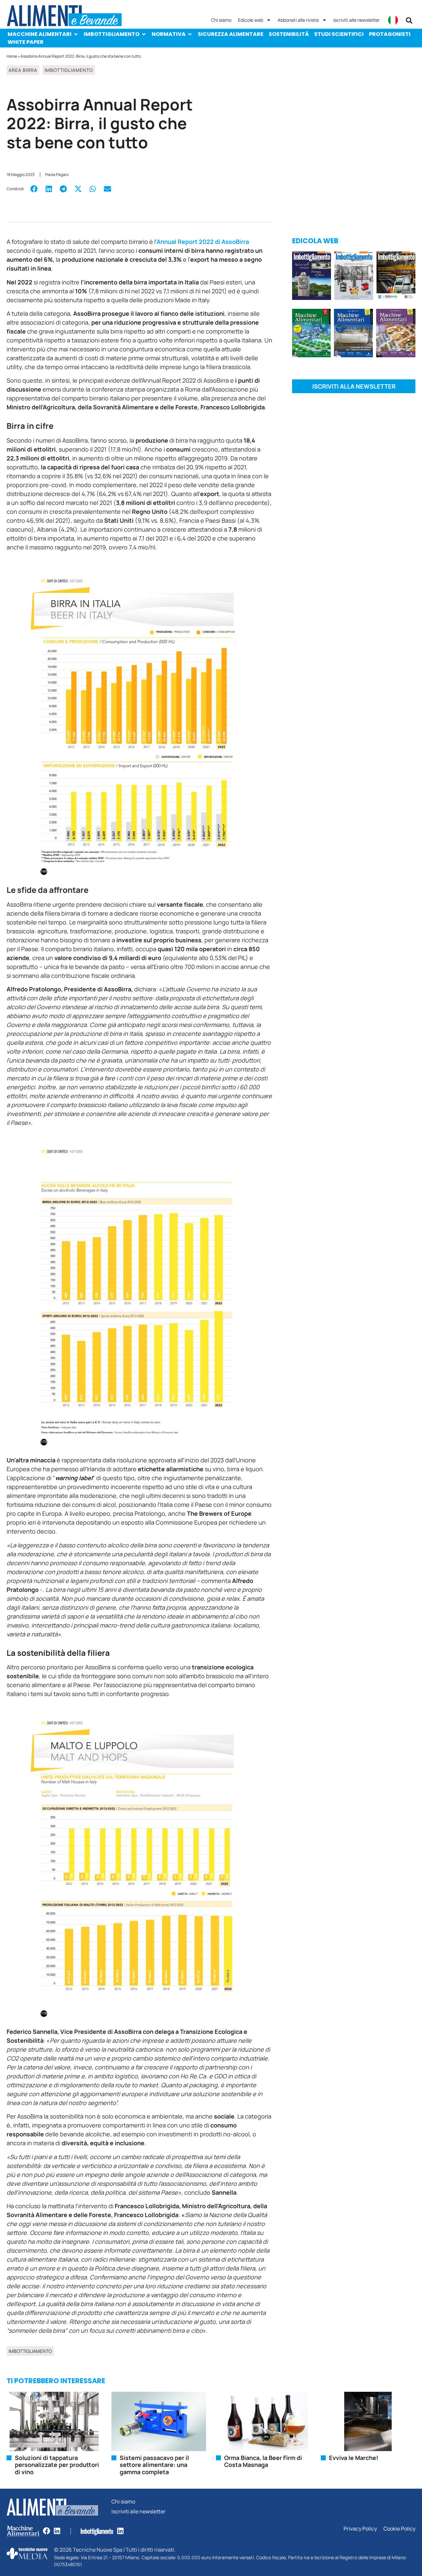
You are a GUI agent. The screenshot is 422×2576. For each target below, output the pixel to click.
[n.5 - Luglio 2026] (354, 277)
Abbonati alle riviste (298, 20)
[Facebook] (46, 2531)
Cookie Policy (399, 2529)
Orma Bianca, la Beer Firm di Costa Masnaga (263, 2461)
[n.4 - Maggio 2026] (396, 277)
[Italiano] (393, 20)
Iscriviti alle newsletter (357, 20)
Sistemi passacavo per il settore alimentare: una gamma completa (154, 2465)
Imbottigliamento (112, 34)
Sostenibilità (289, 34)
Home (12, 56)
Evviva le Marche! (354, 2458)
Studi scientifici (339, 34)
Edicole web (251, 20)
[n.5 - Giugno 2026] (354, 334)
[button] (409, 20)
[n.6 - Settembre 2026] (312, 277)
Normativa (169, 34)
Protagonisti (390, 34)
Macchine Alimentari (40, 34)
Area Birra (23, 70)
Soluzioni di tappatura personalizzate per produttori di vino (57, 2465)
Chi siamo (221, 20)
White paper (26, 42)
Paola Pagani (57, 175)
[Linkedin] (57, 2531)
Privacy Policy (360, 2529)
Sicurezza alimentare (231, 34)
